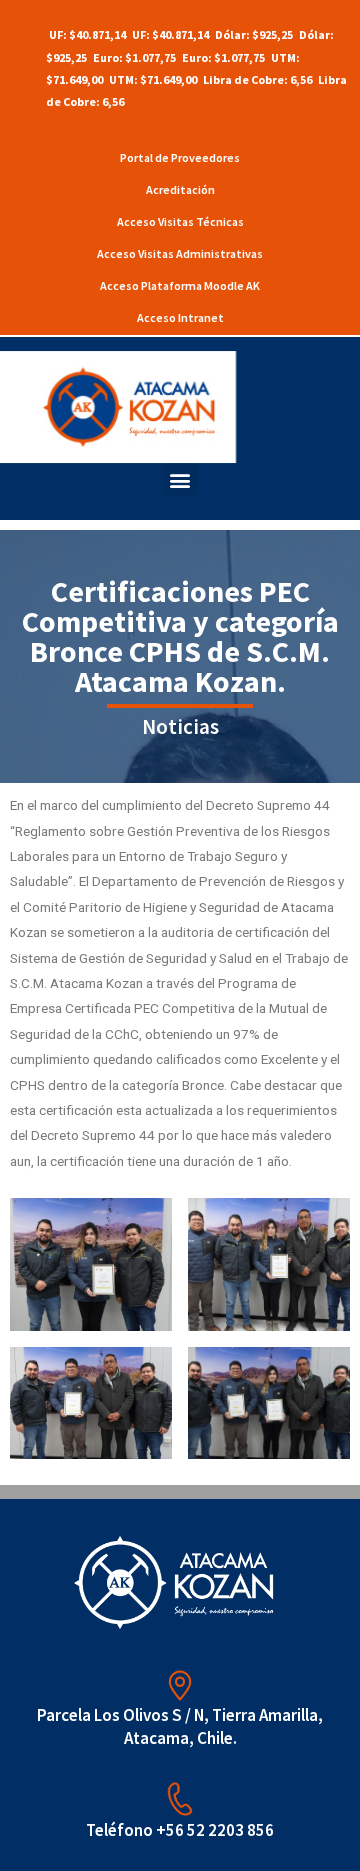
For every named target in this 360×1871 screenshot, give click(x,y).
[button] (180, 479)
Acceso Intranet (180, 317)
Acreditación (180, 189)
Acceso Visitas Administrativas (180, 253)
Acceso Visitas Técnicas (180, 221)
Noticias (180, 726)
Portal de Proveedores (180, 157)
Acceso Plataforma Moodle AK (180, 285)
